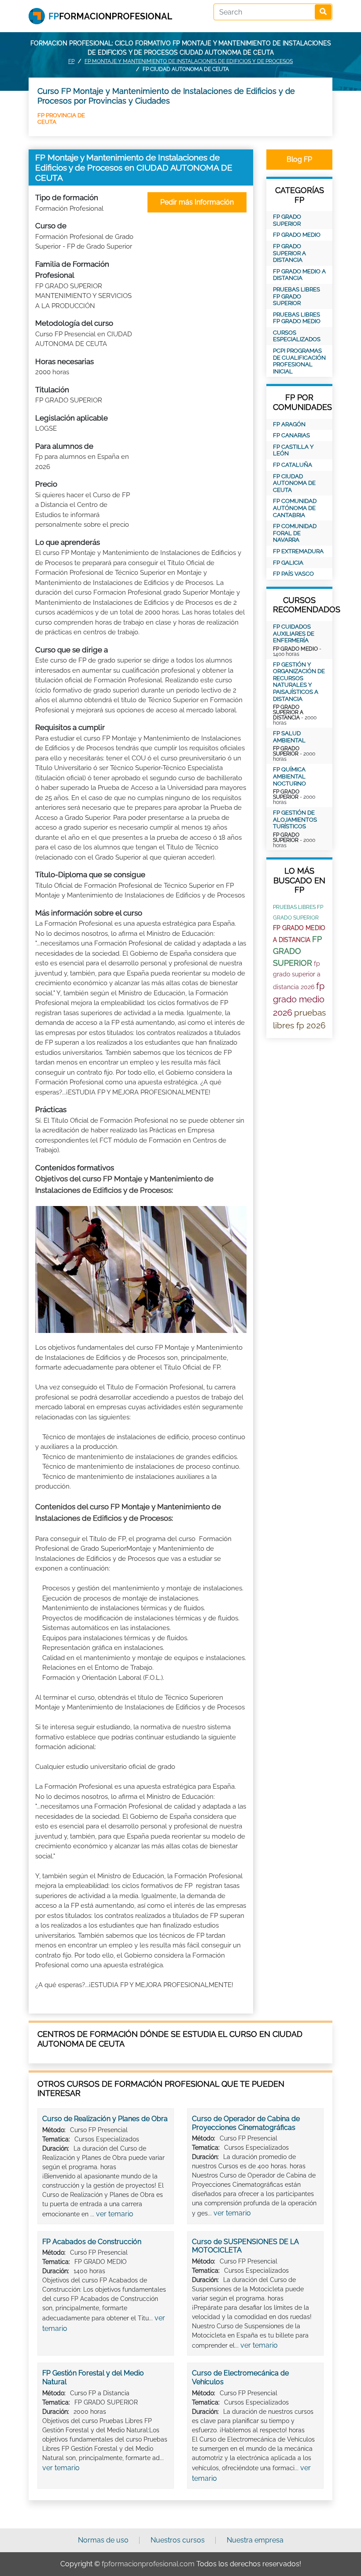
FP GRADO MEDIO (297, 235)
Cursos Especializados (297, 336)
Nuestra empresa (255, 2540)
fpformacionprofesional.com (148, 2564)
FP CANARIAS (291, 435)
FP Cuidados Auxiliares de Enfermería (294, 633)
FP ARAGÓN (289, 424)
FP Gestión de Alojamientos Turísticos (295, 819)
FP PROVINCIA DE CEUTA (61, 118)
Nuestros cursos (178, 2540)
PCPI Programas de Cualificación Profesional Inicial (299, 361)
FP (71, 61)
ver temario (115, 2214)
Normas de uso (103, 2540)
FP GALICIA (288, 563)
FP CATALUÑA (293, 465)
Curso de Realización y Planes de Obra (105, 2119)
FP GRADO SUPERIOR (287, 220)
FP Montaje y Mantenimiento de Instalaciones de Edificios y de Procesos (189, 61)
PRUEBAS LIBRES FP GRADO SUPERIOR (297, 296)
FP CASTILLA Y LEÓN (293, 450)
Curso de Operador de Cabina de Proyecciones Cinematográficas (246, 2123)
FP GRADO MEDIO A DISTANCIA (299, 275)
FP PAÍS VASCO (293, 574)
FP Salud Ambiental (289, 737)
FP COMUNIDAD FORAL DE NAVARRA (295, 533)
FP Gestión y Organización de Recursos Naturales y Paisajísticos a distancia (299, 682)
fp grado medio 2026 (299, 999)
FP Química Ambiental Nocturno (289, 776)
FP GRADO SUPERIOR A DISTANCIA (289, 253)
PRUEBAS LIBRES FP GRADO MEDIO (297, 318)
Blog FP (299, 159)
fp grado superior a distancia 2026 (297, 975)
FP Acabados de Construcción (92, 2242)
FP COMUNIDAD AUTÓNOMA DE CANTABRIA (295, 508)
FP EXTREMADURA (298, 551)
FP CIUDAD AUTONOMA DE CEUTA (294, 483)
